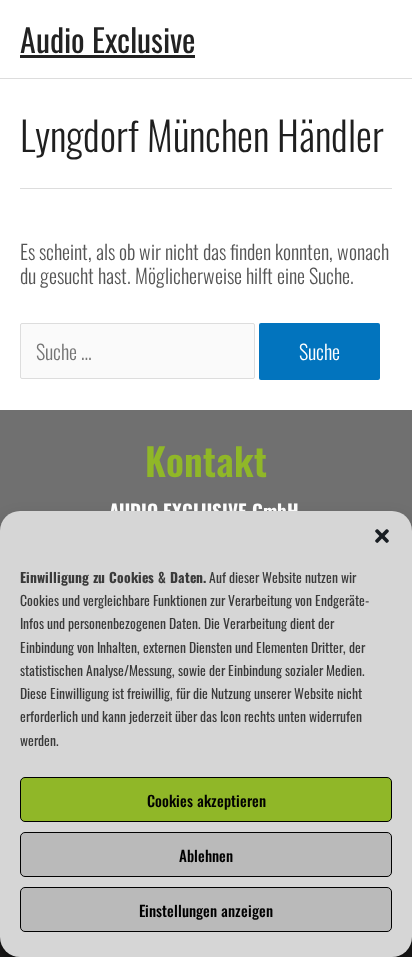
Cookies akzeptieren (206, 800)
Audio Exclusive (107, 38)
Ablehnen (206, 855)
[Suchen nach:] (139, 351)
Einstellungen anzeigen (206, 910)
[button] (382, 536)
